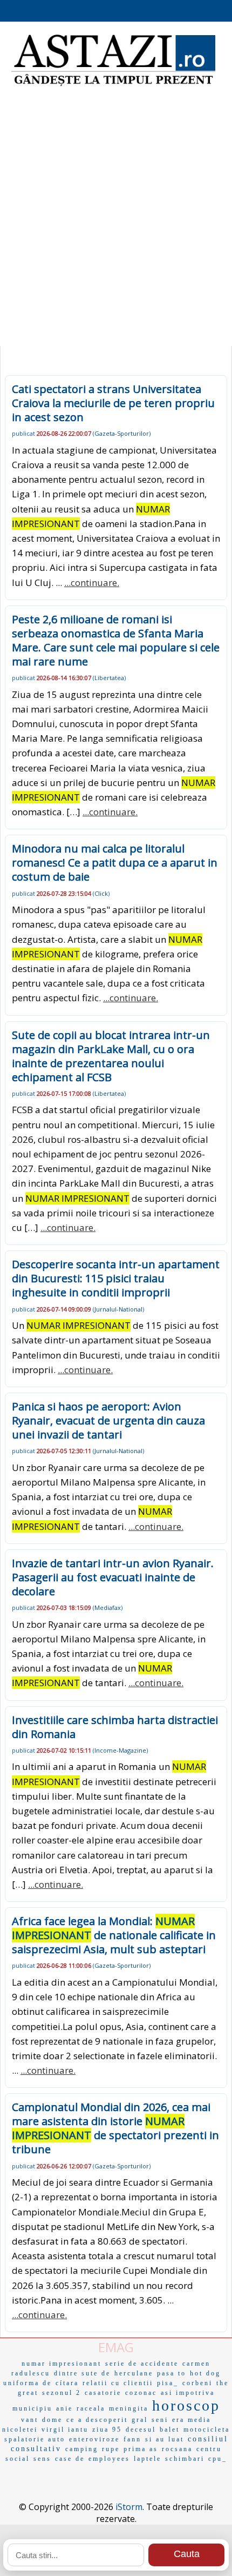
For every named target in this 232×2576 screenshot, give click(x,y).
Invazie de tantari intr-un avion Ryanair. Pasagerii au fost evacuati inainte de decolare (113, 1577)
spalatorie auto (35, 2439)
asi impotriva (188, 2393)
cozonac (141, 2393)
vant (30, 2420)
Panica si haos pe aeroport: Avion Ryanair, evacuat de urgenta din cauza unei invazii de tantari (108, 1420)
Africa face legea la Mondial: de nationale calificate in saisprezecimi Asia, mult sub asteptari (114, 1935)
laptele (148, 2459)
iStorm (129, 2507)
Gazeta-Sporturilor (122, 433)
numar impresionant (62, 2364)
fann (132, 2439)
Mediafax (108, 1607)
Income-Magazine (120, 1750)
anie (64, 2408)
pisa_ (168, 2383)
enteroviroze (94, 2439)
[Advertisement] (116, 219)
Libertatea (109, 678)
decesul (141, 2429)
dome (52, 2420)
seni (160, 2420)
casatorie (103, 2393)
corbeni (197, 2383)
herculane (134, 2373)
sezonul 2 (62, 2393)
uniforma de (28, 2383)
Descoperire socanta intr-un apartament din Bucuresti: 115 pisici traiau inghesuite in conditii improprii (116, 1278)
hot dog (205, 2373)
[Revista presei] (113, 85)
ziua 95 (107, 2429)
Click (101, 893)
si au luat (165, 2439)
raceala (91, 2408)
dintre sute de (82, 2373)
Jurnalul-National (118, 1309)
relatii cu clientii (118, 2383)
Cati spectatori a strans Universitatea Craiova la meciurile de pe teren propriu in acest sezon (113, 403)
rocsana (177, 2449)
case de (70, 2459)
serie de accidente (142, 2364)
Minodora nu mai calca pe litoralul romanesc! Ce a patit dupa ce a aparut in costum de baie (115, 863)
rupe (111, 2449)
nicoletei (20, 2429)
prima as (141, 2449)
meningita (129, 2408)
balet (170, 2429)
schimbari (185, 2459)
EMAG (116, 2347)
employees (109, 2459)
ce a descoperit (97, 2420)
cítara (67, 2383)
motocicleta (207, 2429)
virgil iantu (65, 2429)
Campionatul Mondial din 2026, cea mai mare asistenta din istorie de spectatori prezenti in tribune (115, 2128)
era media (192, 2420)
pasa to (172, 2373)
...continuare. (92, 583)
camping (82, 2449)
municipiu (32, 2408)
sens (42, 2459)
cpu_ (218, 2459)
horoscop (186, 2405)
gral (140, 2420)
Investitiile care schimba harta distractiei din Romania (115, 1727)
